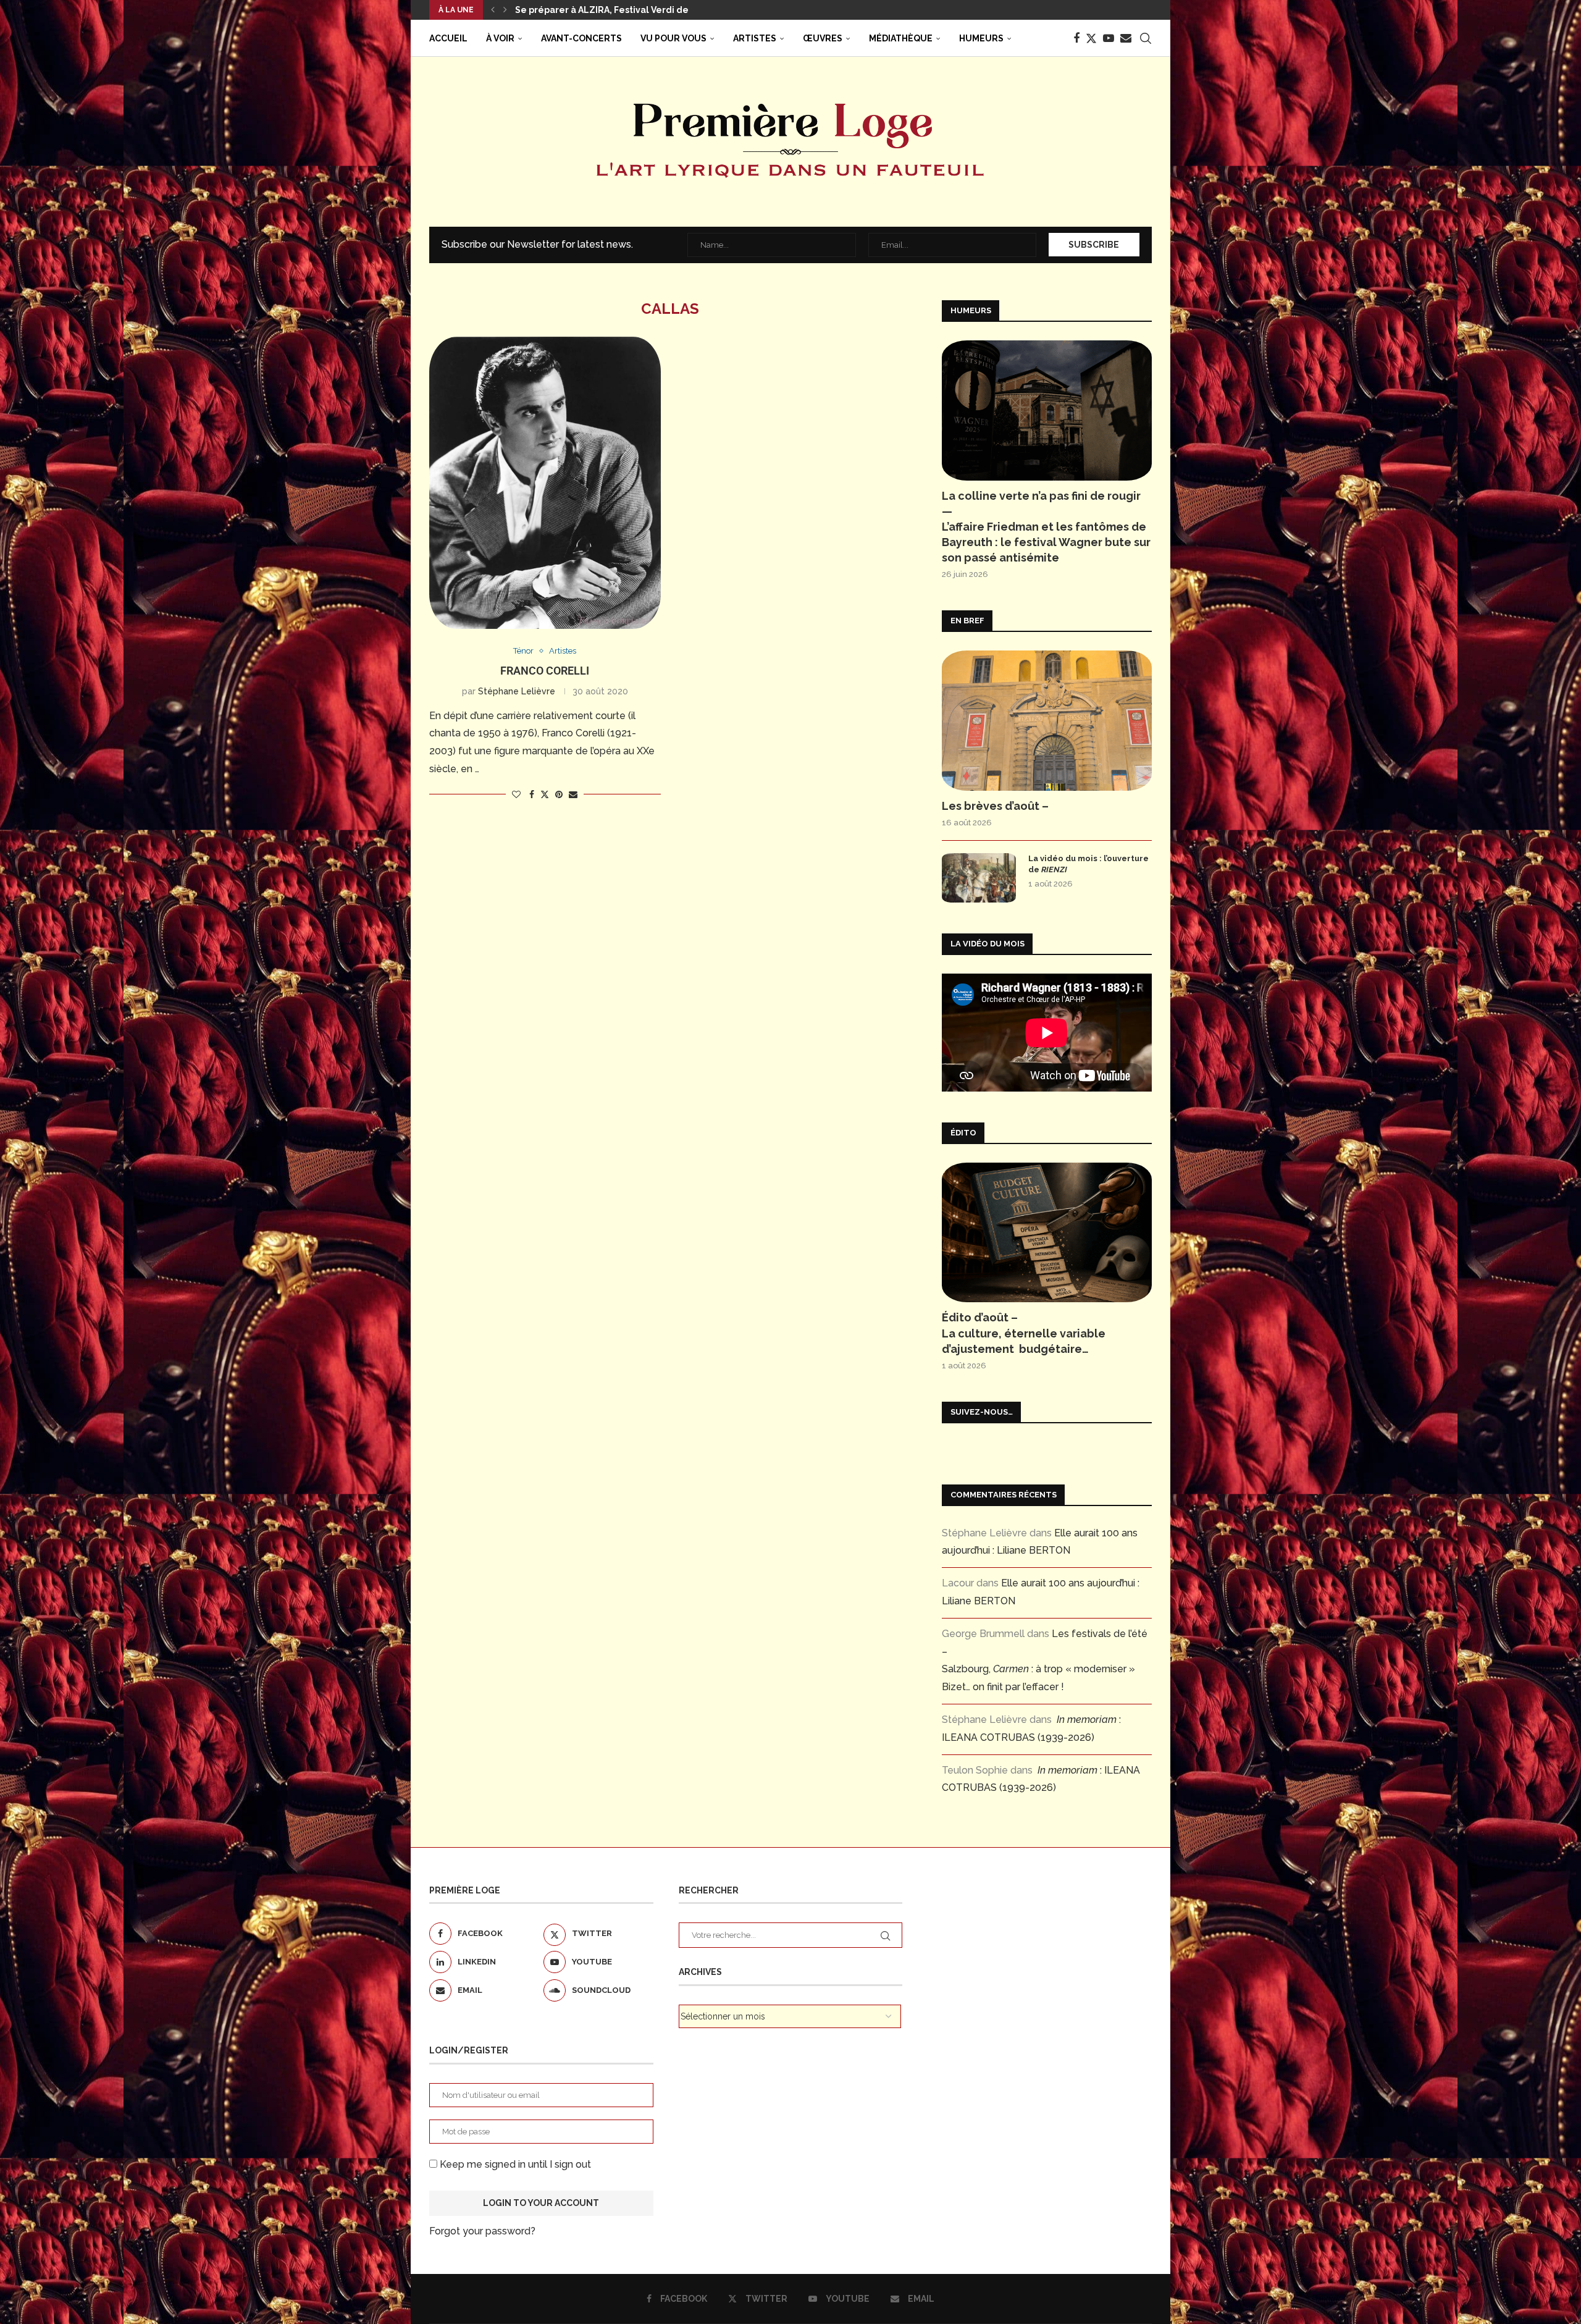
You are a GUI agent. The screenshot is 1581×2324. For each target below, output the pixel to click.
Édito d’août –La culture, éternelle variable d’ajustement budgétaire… (1024, 1333)
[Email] (1126, 38)
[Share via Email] (573, 794)
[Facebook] (1076, 38)
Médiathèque (901, 38)
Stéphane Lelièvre (517, 691)
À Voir (500, 38)
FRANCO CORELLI (545, 671)
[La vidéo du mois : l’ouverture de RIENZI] (979, 878)
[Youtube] (1109, 38)
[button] (493, 10)
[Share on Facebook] (532, 794)
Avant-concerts (581, 38)
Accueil (448, 38)
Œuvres (823, 38)
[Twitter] (1091, 38)
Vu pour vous (673, 38)
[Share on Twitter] (545, 794)
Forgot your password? (482, 2231)
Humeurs (981, 38)
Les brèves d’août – (995, 806)
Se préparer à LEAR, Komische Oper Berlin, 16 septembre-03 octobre (667, 10)
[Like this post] (516, 794)
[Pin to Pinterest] (559, 794)
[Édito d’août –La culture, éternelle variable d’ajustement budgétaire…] (1047, 1233)
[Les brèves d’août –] (1047, 721)
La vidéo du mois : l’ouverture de (1088, 864)
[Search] (1146, 38)
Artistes (755, 38)
